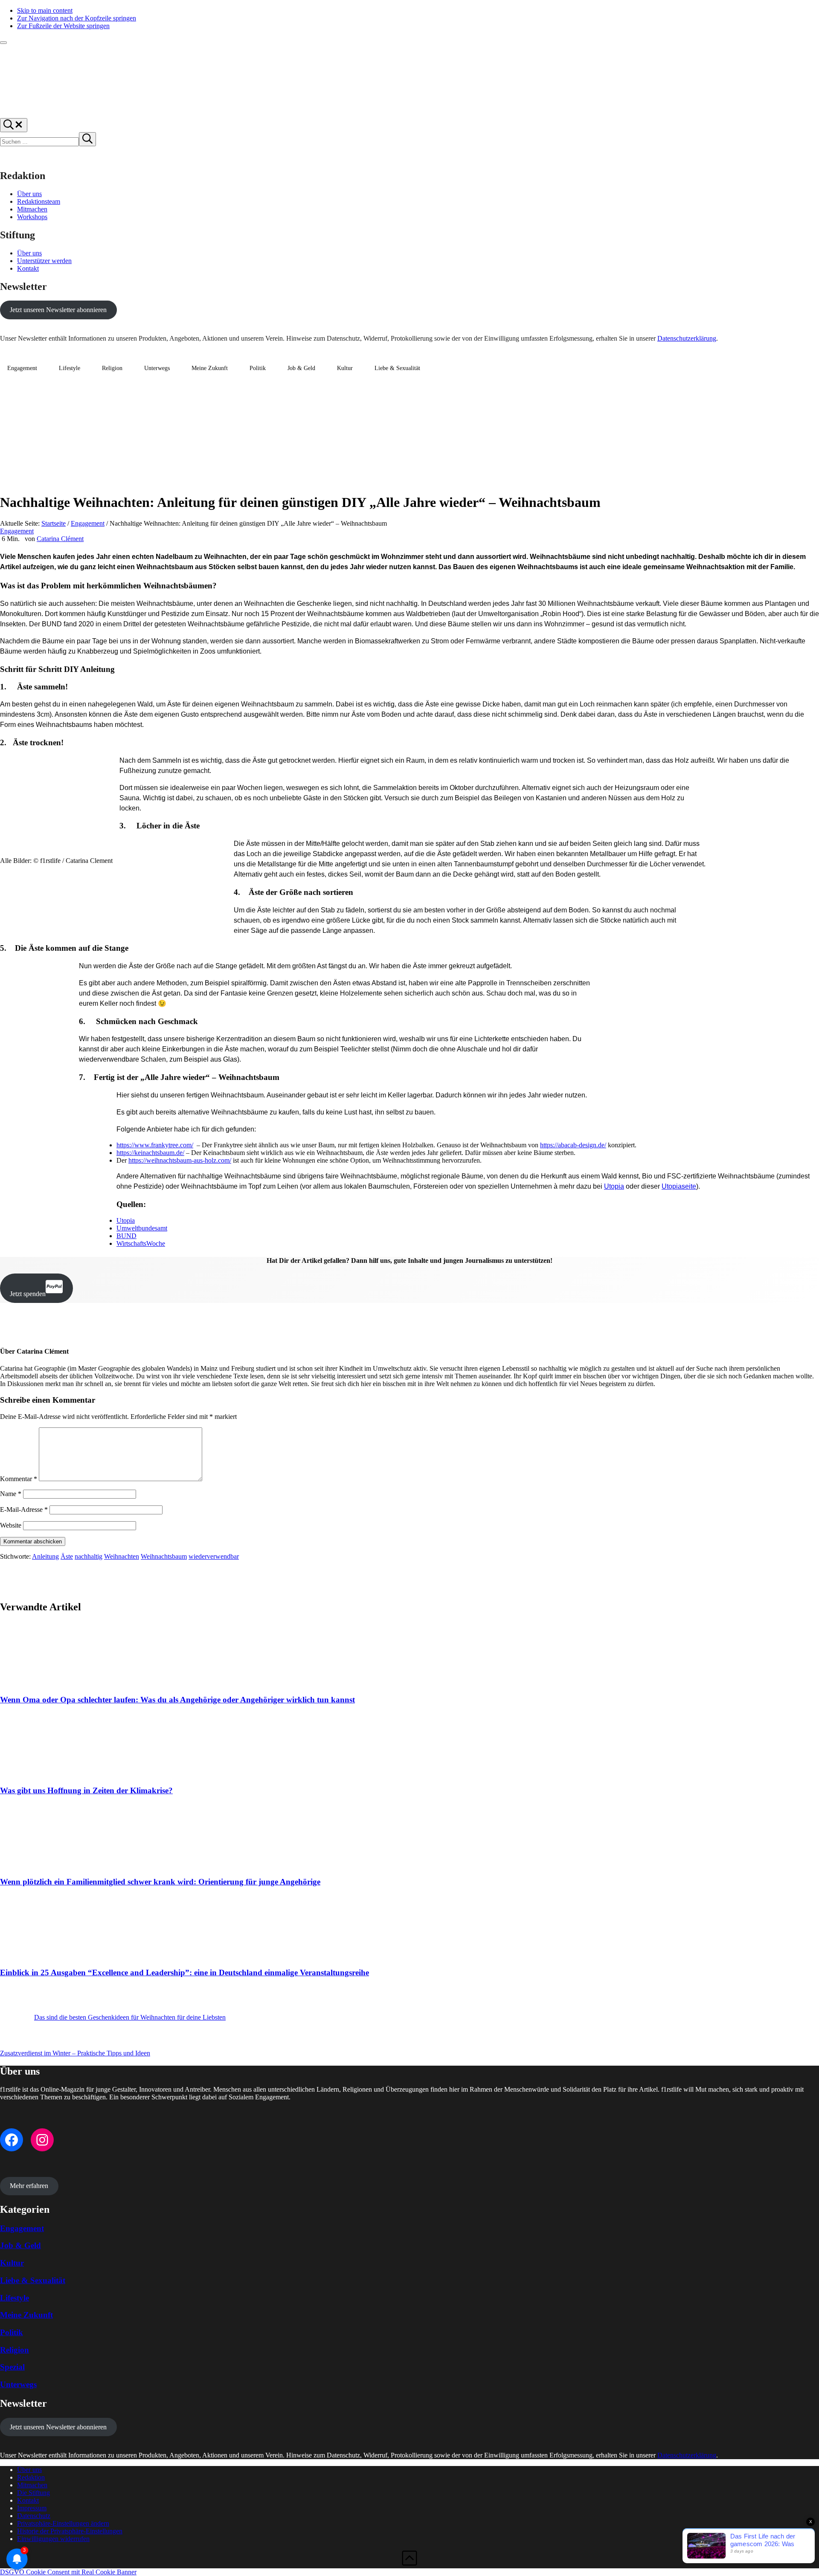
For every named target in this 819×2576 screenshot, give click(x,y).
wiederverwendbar (214, 1556)
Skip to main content (45, 10)
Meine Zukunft (210, 368)
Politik (258, 368)
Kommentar (19, 1479)
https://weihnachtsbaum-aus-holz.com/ (180, 1160)
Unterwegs (157, 368)
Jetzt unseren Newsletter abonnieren (58, 310)
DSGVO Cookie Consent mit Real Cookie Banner (68, 2572)
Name (11, 1494)
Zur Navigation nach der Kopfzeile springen (77, 18)
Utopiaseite (679, 1186)
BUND (126, 1236)
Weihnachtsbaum (164, 1556)
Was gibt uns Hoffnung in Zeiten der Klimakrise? (86, 1790)
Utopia (614, 1186)
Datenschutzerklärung (687, 338)
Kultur (345, 368)
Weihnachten (122, 1556)
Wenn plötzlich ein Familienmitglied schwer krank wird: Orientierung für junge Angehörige (160, 1882)
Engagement (22, 368)
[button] (63, 2523)
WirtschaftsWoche (141, 1243)
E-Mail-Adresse (24, 1509)
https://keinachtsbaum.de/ (150, 1153)
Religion (112, 368)
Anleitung (45, 1556)
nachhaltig (89, 1556)
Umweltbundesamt (142, 1228)
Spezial (12, 2367)
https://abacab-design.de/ (573, 1145)
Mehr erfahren (29, 2186)
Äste (67, 1556)
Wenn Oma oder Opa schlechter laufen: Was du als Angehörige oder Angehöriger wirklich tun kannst (177, 1700)
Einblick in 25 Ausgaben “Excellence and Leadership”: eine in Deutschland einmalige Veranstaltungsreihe (184, 1973)
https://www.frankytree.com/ (155, 1145)
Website (11, 1525)
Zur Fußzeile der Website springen (63, 26)
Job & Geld (301, 368)
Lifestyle (70, 368)
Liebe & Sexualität (397, 368)
